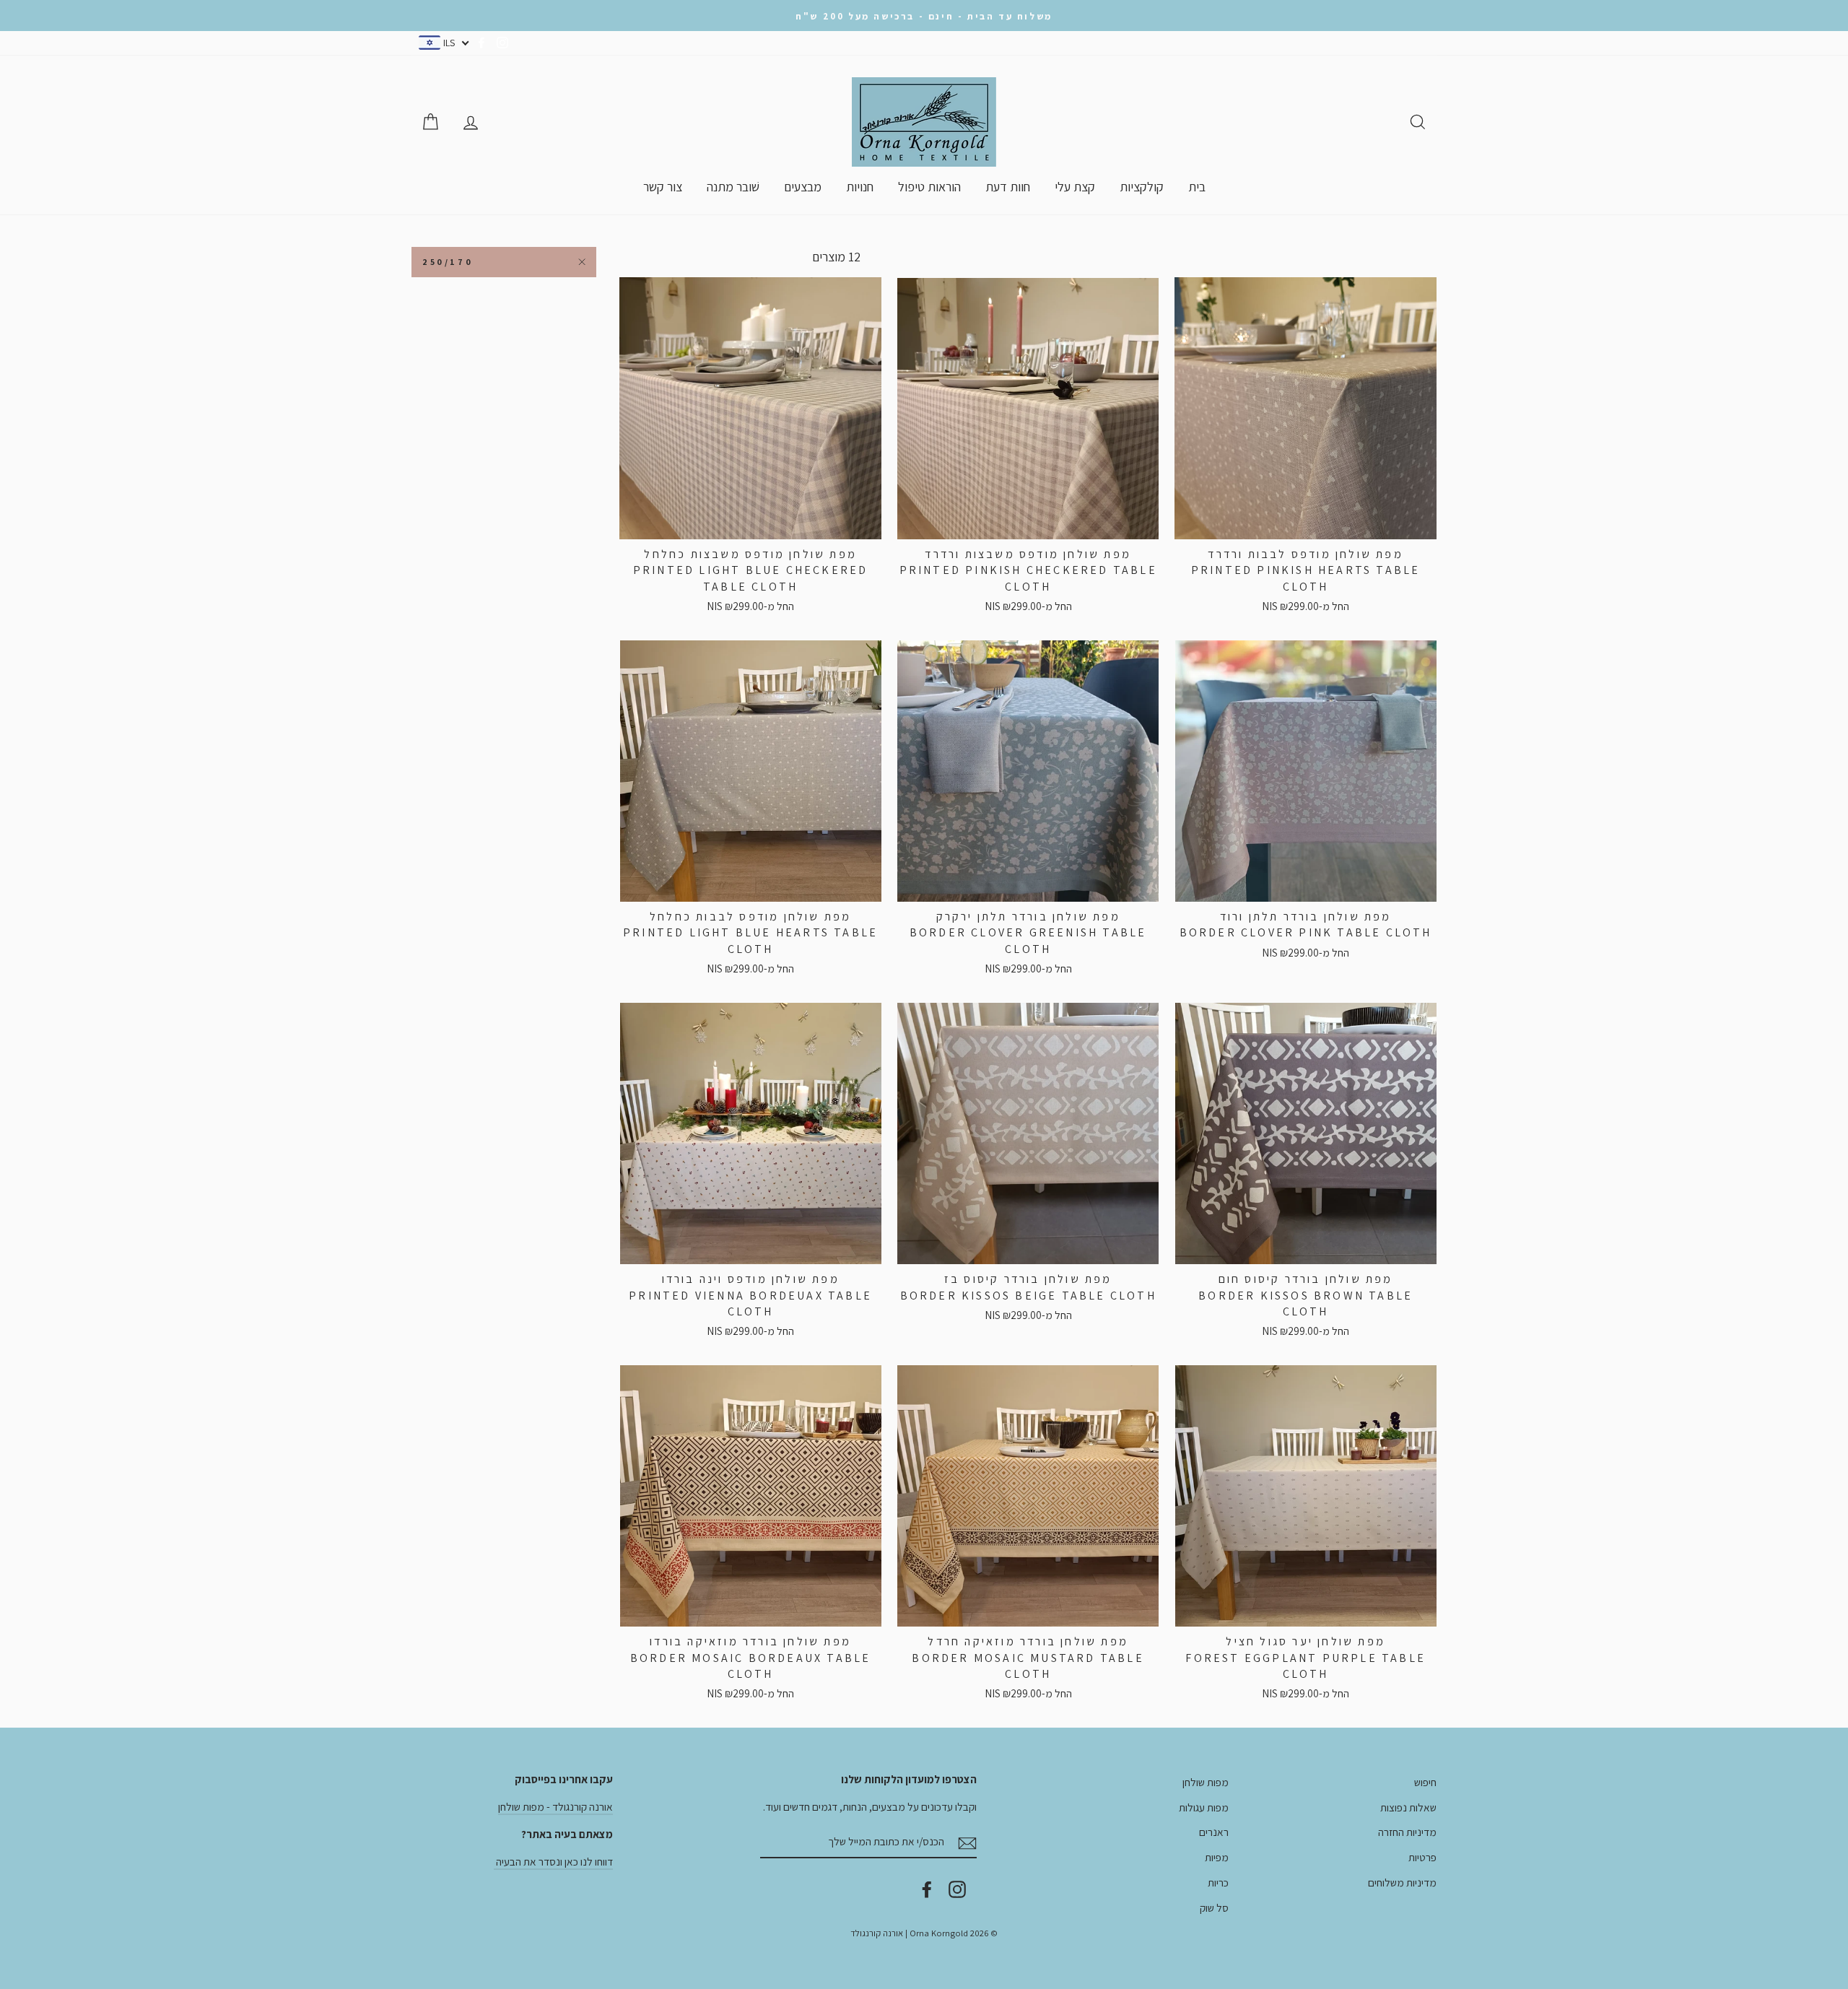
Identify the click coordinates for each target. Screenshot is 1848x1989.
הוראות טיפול (929, 187)
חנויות (860, 187)
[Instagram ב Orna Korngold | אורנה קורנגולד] (957, 1889)
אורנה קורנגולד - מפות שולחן (555, 1806)
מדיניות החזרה (1407, 1832)
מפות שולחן (1206, 1782)
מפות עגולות (1204, 1807)
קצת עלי (1075, 187)
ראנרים (1214, 1832)
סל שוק (1214, 1907)
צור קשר (663, 187)
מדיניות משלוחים (1402, 1882)
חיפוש (1425, 1782)
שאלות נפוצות (1408, 1807)
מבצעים (803, 187)
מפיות (1217, 1857)
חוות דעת (1008, 187)
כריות (1218, 1882)
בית (1197, 187)
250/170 (448, 262)
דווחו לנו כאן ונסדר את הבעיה (553, 1861)
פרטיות (1422, 1857)
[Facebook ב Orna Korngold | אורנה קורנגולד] (927, 1889)
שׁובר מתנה (733, 187)
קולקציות (1142, 187)
